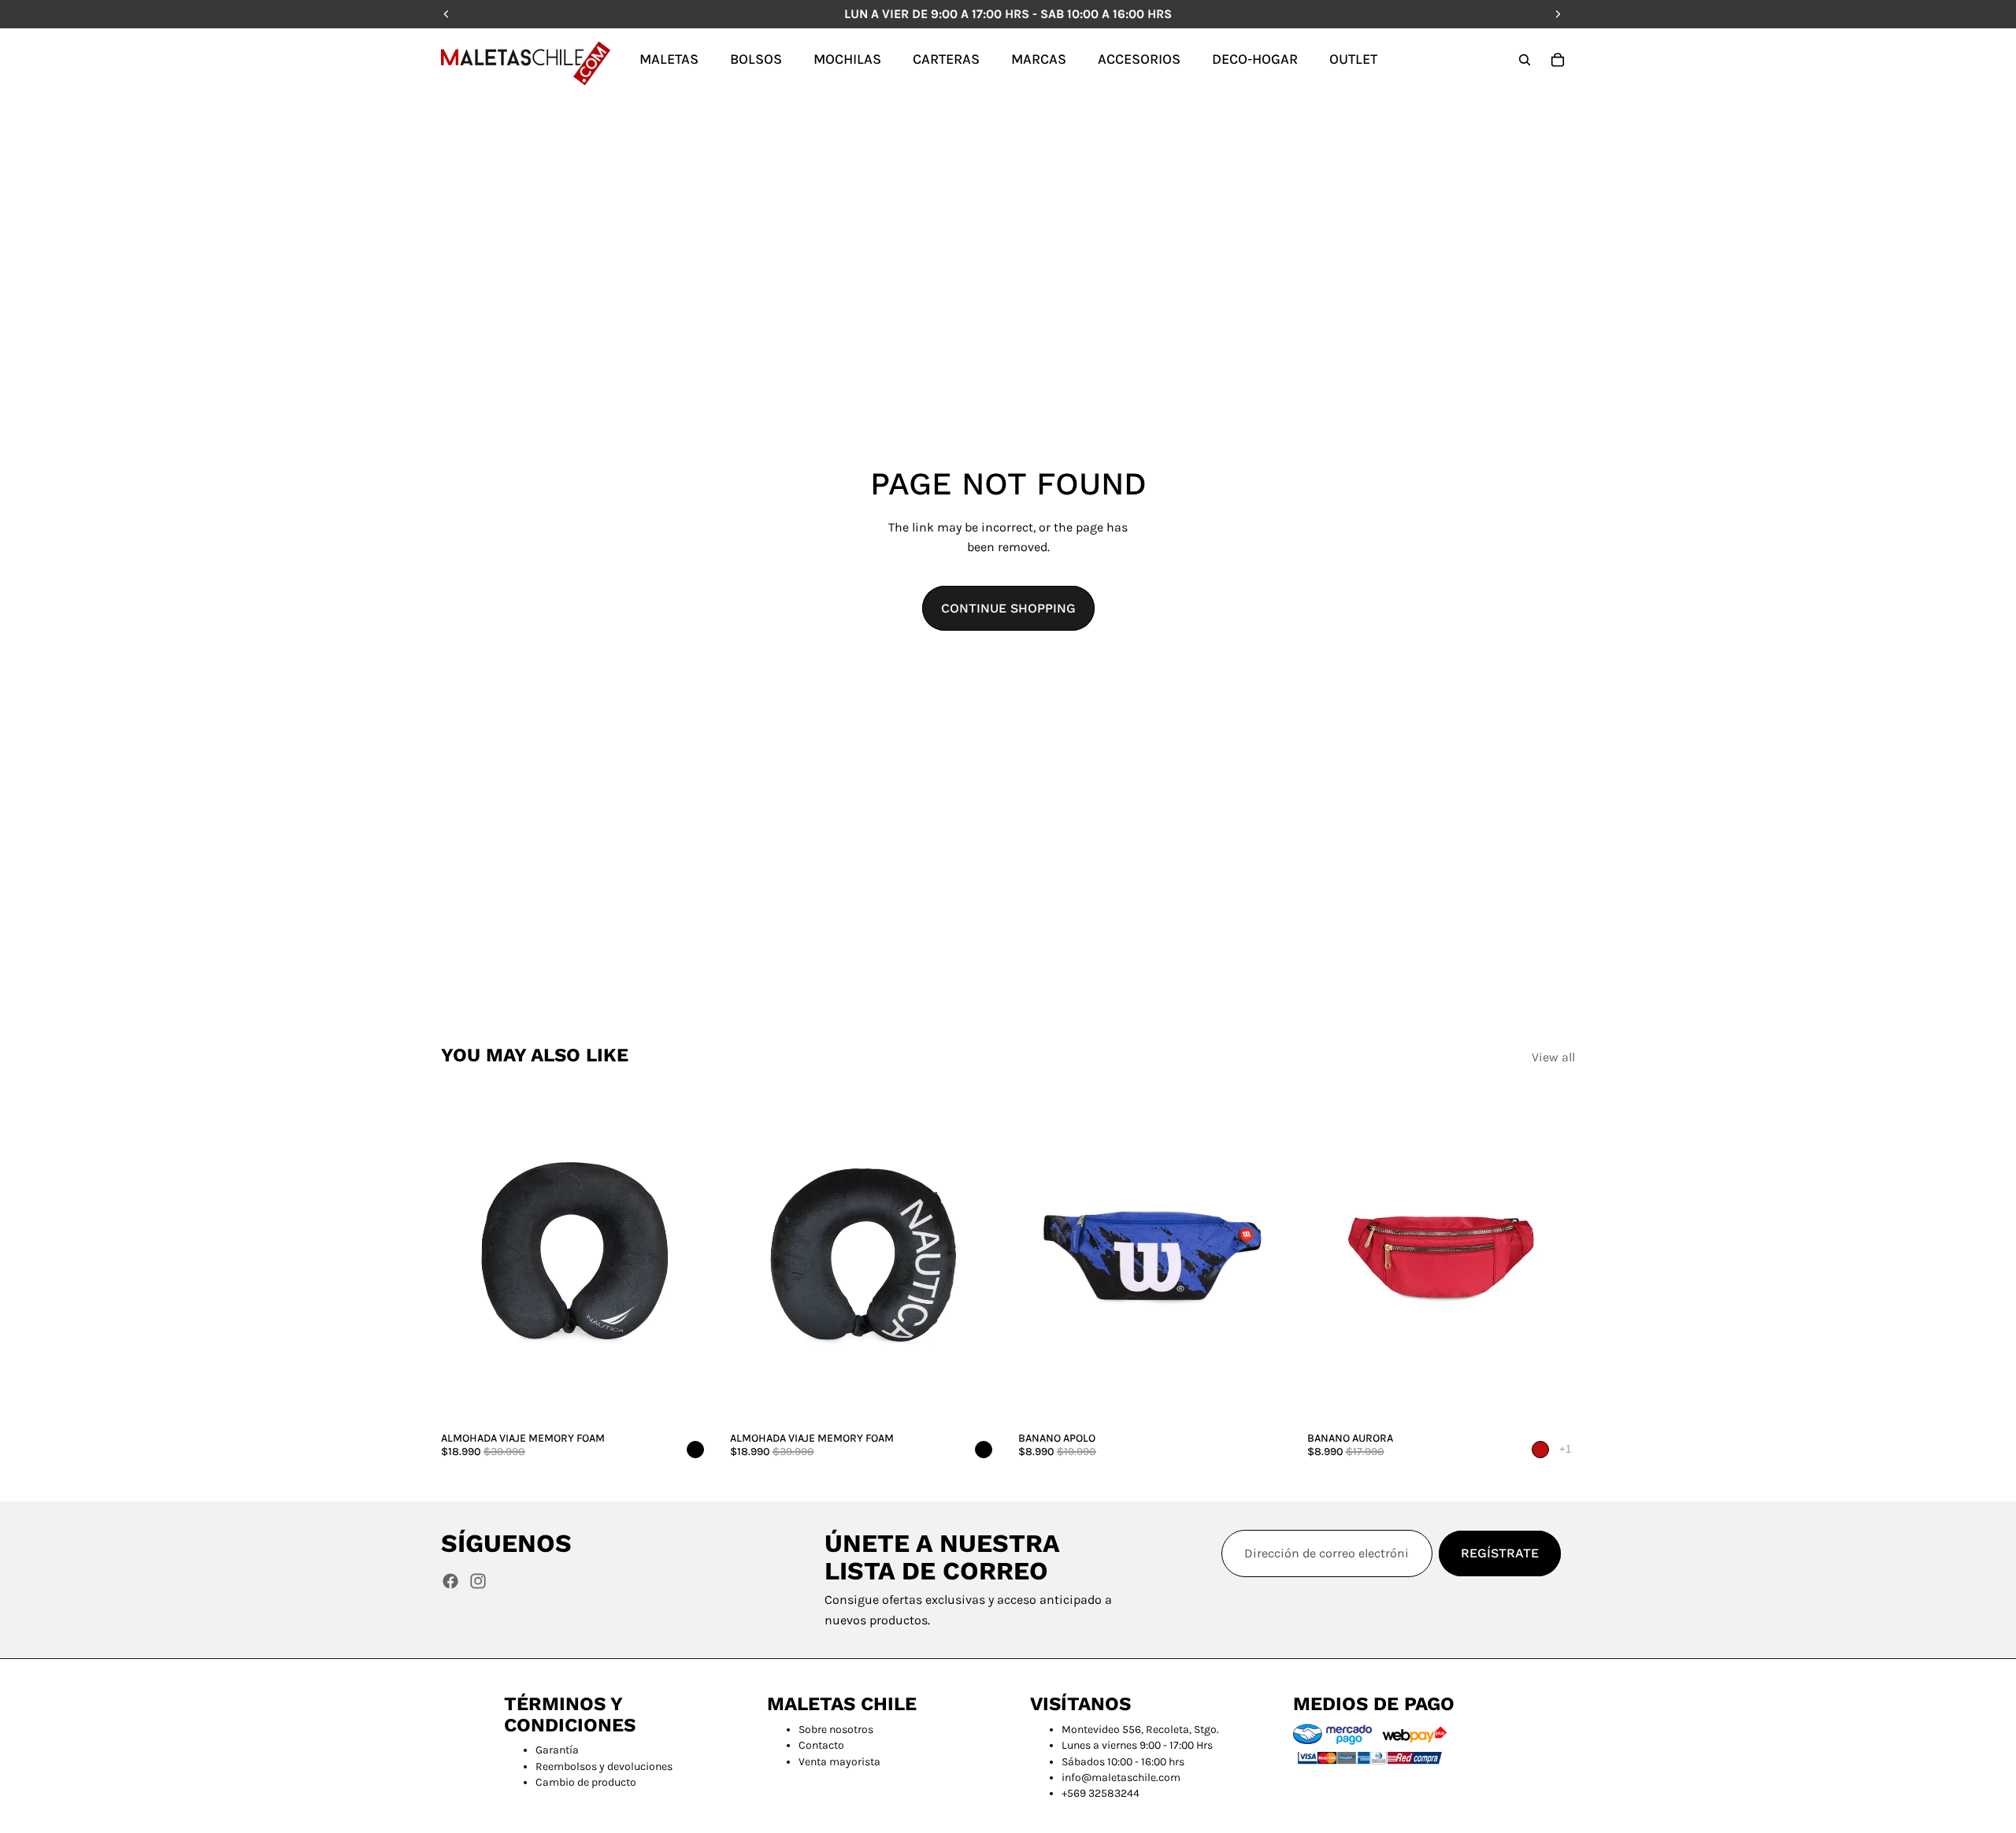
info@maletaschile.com (1121, 1777)
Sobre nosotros (836, 1729)
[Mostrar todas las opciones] (1565, 1449)
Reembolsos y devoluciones (604, 1766)
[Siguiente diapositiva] (686, 1257)
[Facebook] (450, 1581)
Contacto (821, 1745)
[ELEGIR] (1262, 1400)
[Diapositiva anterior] (465, 1257)
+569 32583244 (1101, 1793)
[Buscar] (1525, 60)
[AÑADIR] (685, 1400)
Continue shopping (1008, 608)
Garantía (557, 1750)
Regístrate (1500, 1553)
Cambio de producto (586, 1782)
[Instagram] (478, 1581)
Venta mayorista (839, 1762)
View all (1553, 1057)
